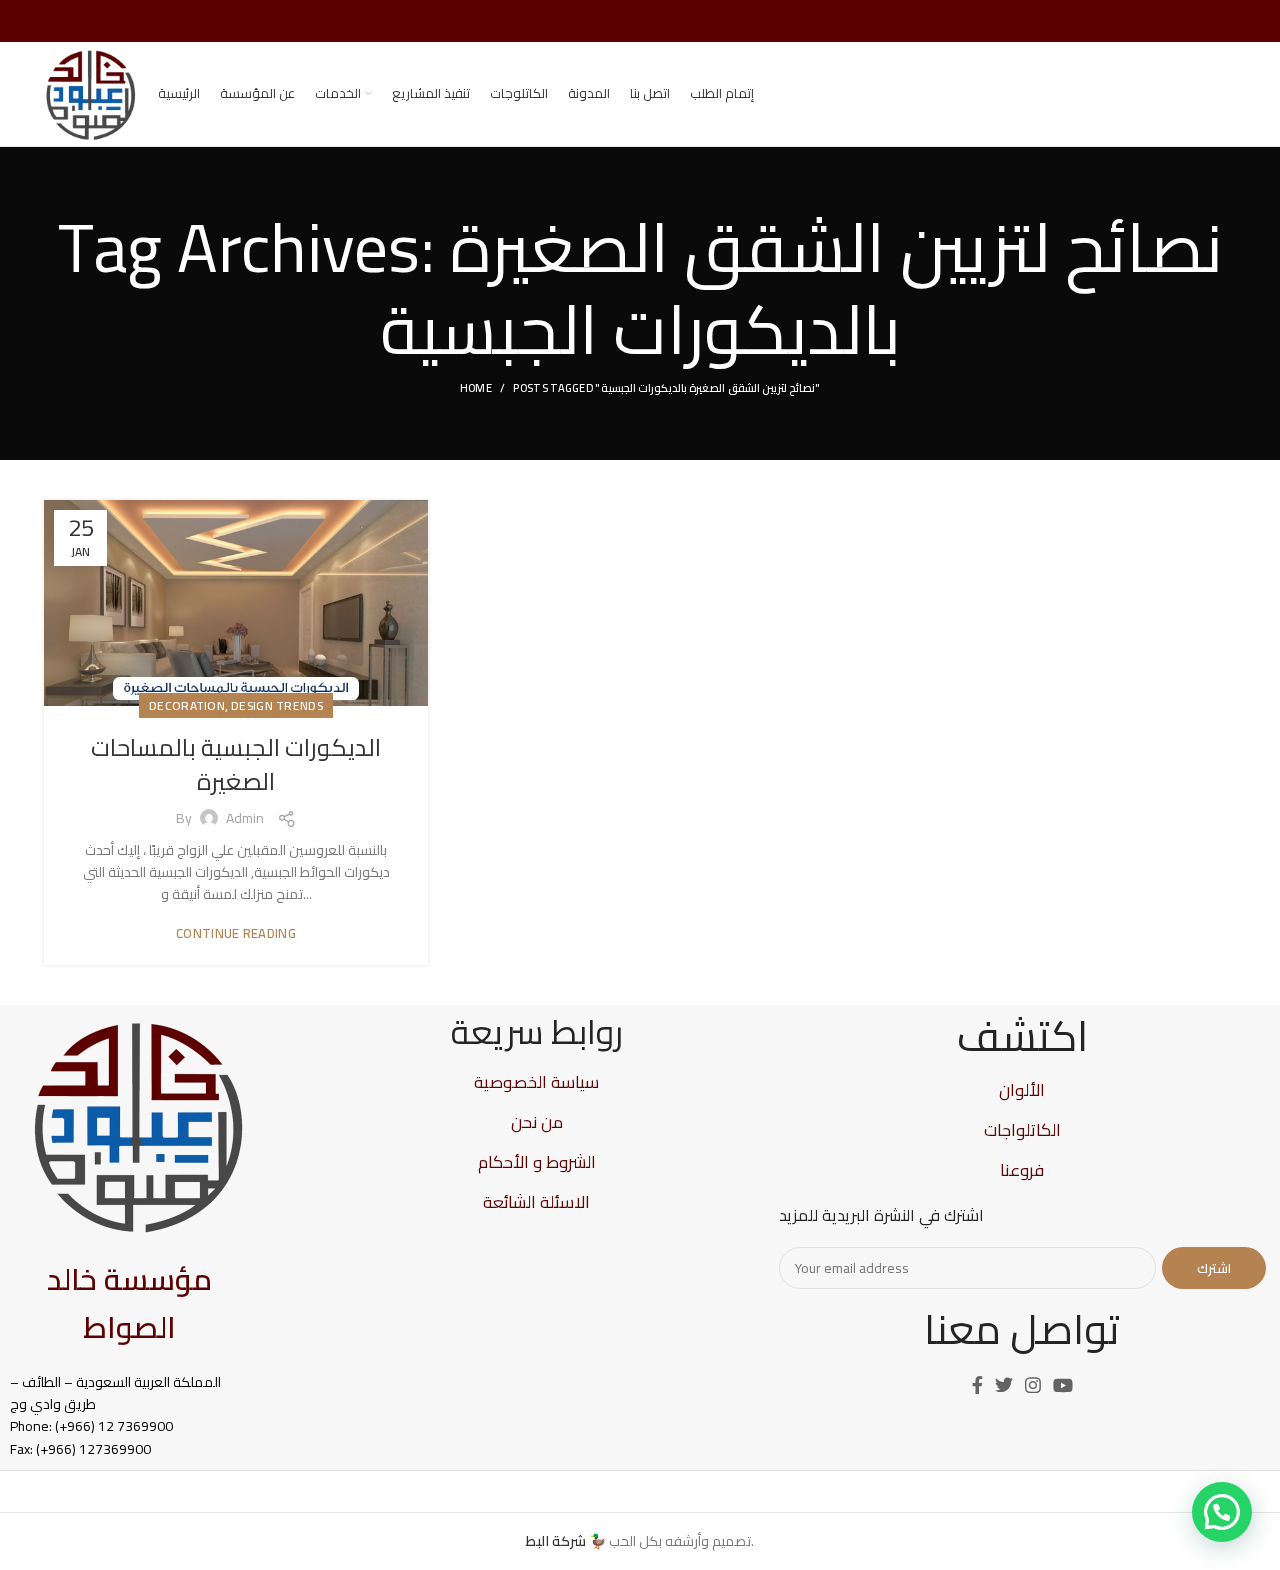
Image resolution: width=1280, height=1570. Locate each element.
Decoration (187, 705)
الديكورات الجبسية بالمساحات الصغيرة (236, 764)
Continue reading (236, 933)
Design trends (277, 705)
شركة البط (556, 1541)
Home (476, 388)
